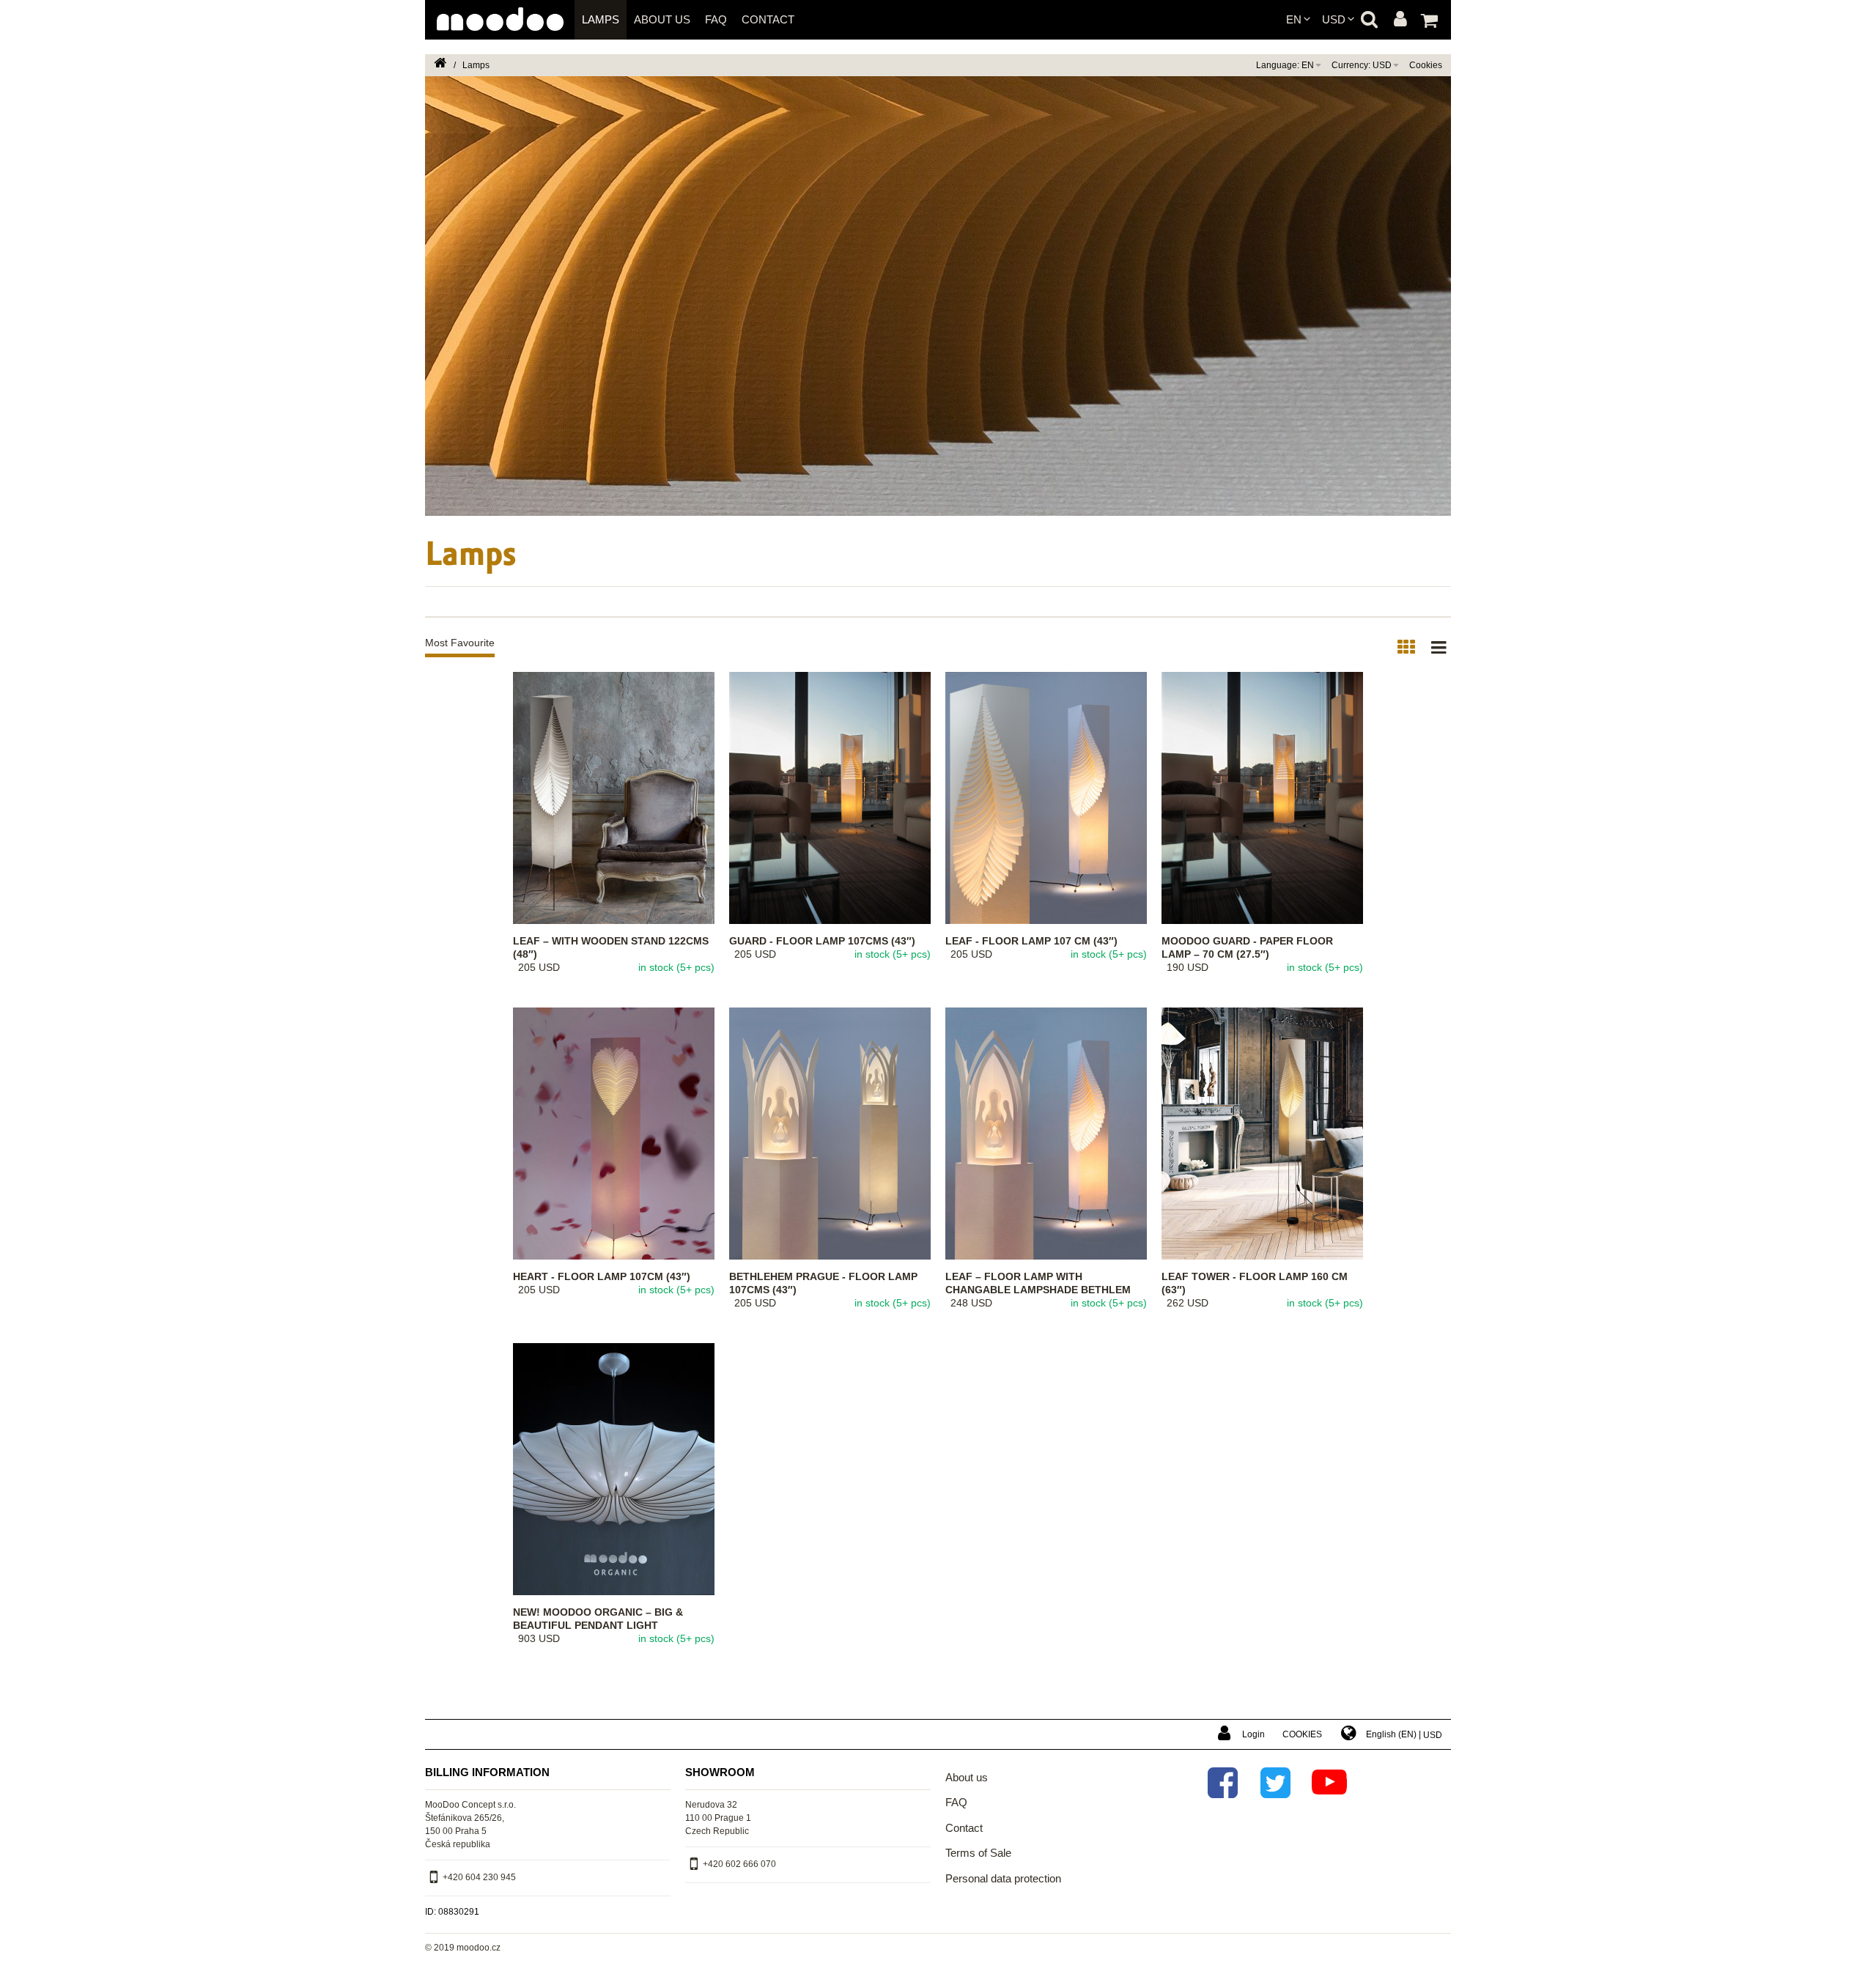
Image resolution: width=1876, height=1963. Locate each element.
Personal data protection (1003, 1878)
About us (662, 19)
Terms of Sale (978, 1853)
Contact (768, 19)
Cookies (1426, 65)
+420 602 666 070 (739, 1865)
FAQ (716, 19)
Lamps (601, 19)
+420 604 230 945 (479, 1878)
